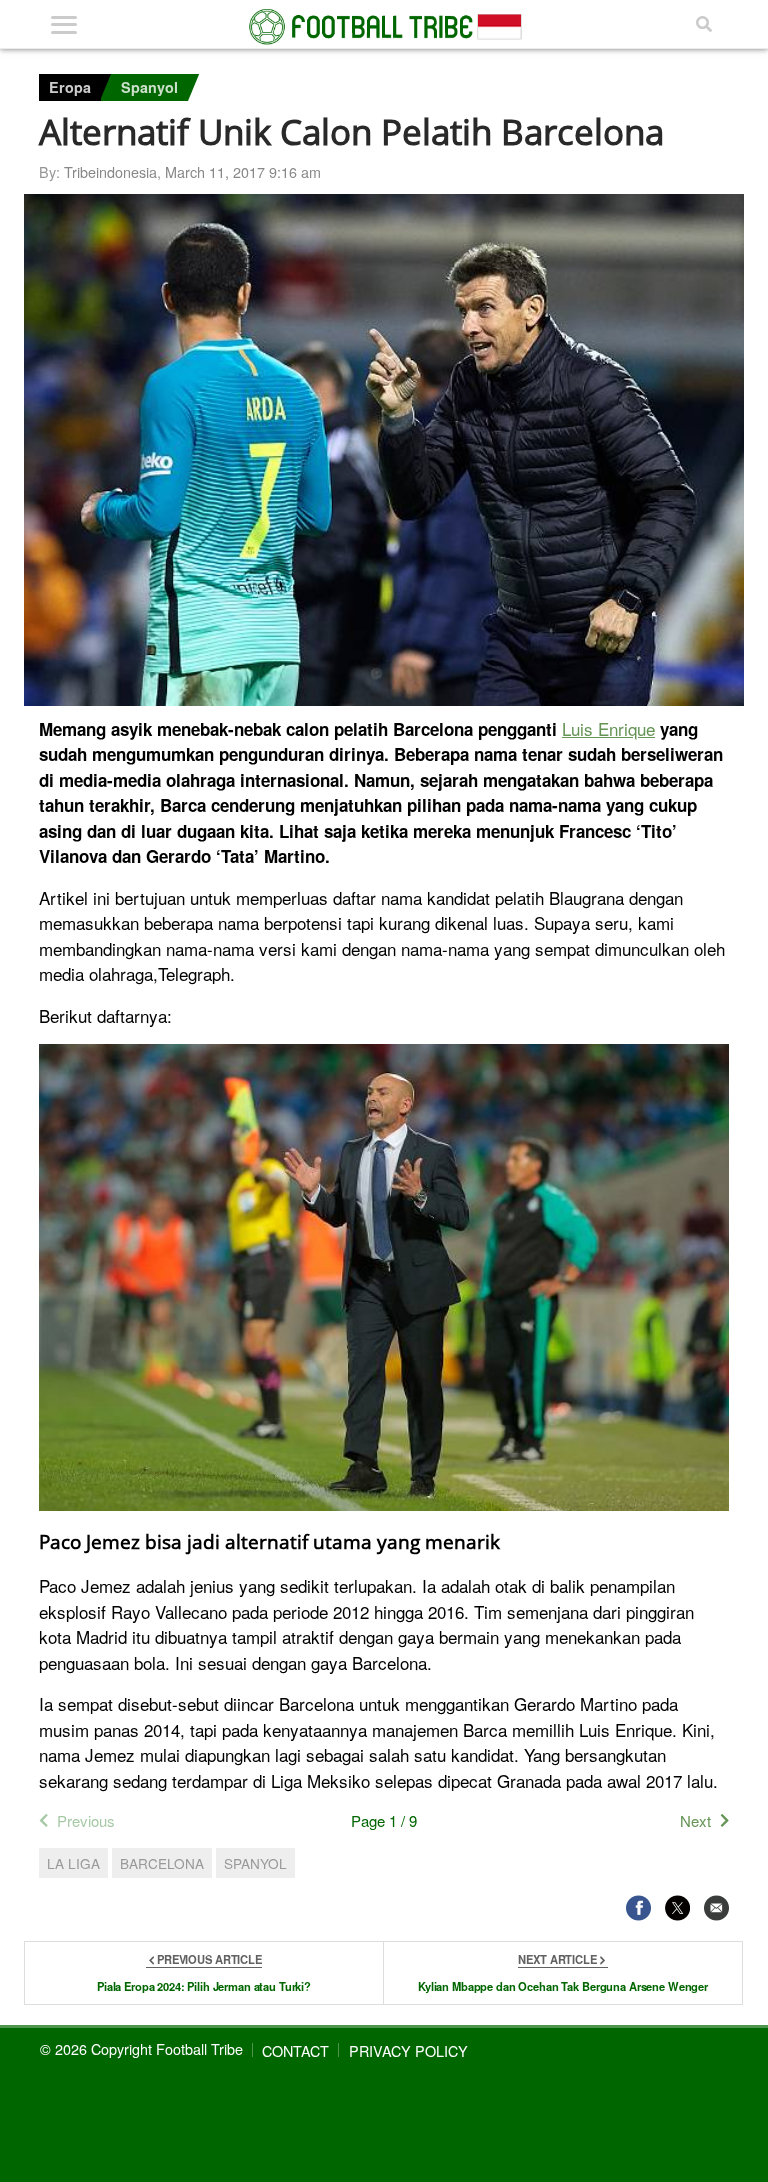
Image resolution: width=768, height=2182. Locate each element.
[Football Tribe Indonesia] (384, 27)
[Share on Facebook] (638, 1907)
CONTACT (295, 2050)
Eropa (70, 87)
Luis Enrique (608, 728)
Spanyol (149, 87)
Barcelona (162, 1863)
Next (695, 1820)
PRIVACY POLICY (408, 2050)
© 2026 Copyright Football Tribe (141, 2048)
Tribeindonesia (110, 171)
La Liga (73, 1863)
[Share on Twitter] (677, 1907)
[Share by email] (716, 1907)
